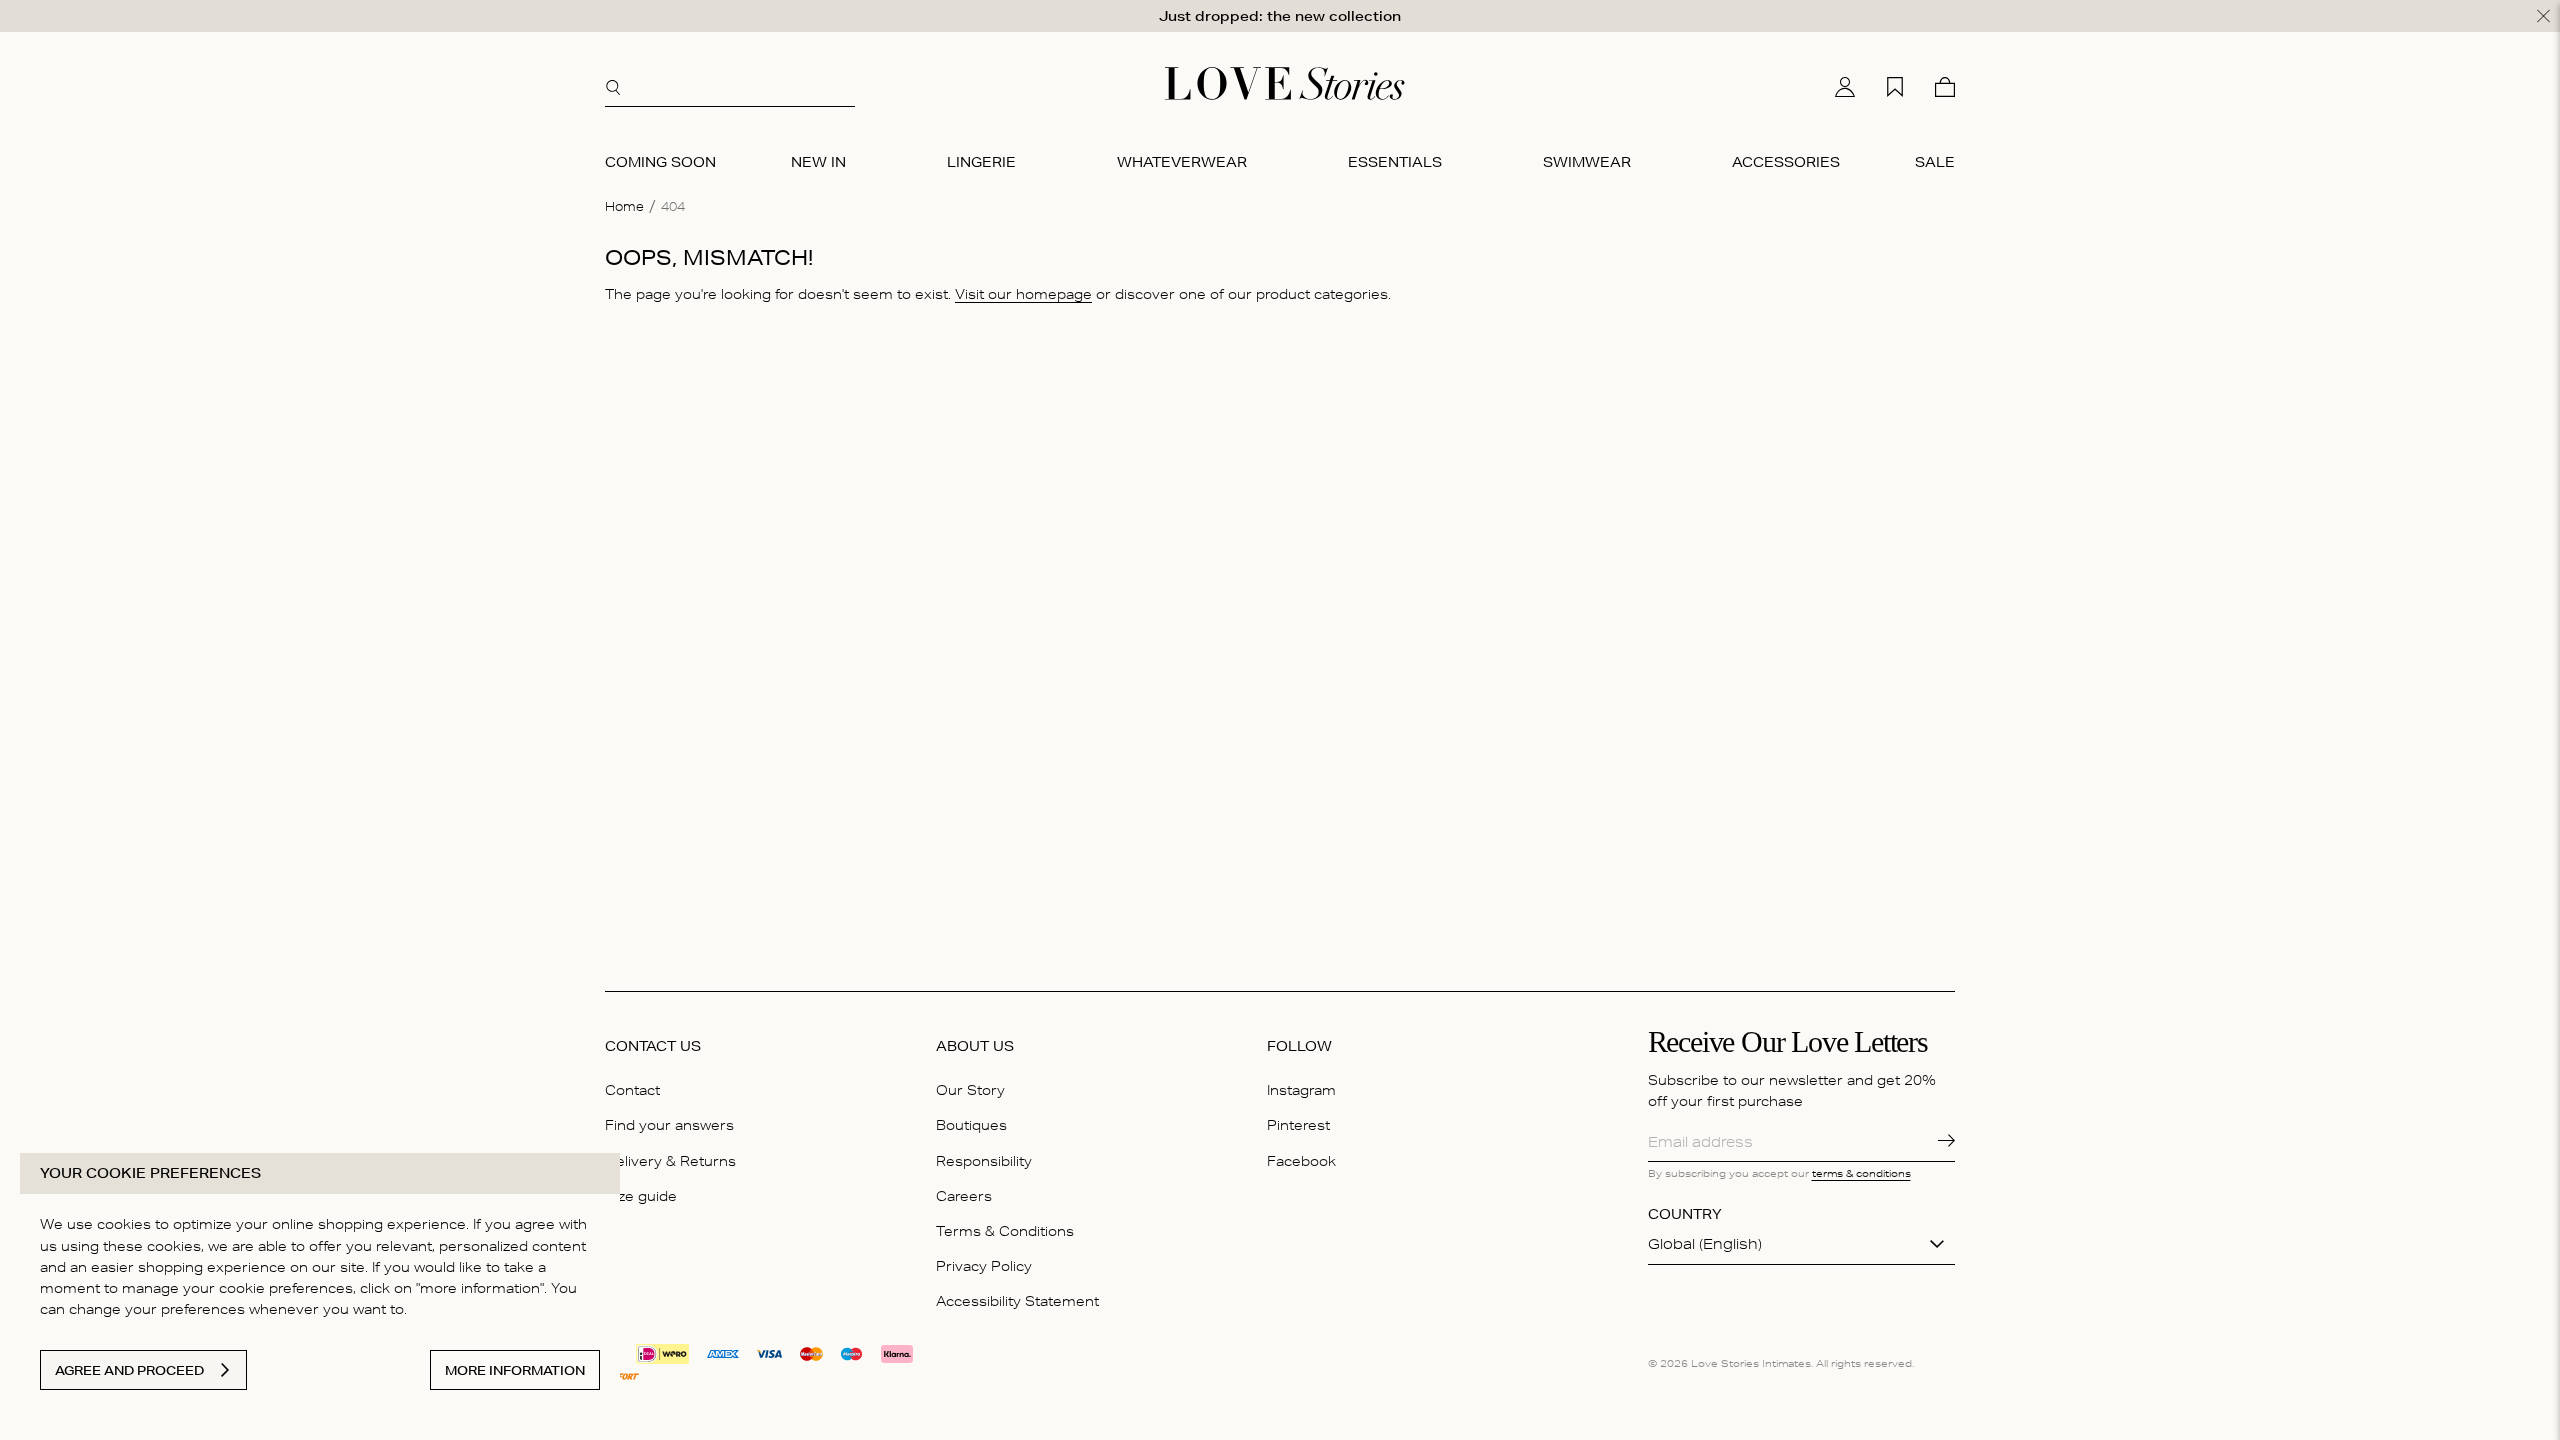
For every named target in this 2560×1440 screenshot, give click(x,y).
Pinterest (1298, 1125)
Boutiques (971, 1125)
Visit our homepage (1023, 294)
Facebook (1301, 1161)
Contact (632, 1090)
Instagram (1301, 1090)
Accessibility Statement (1017, 1301)
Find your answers (669, 1125)
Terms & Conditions (1005, 1231)
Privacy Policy (984, 1266)
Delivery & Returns (670, 1161)
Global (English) (1705, 1244)
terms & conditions (1861, 1173)
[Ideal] (662, 1352)
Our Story (970, 1090)
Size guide (641, 1196)
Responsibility (984, 1161)
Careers (964, 1196)
